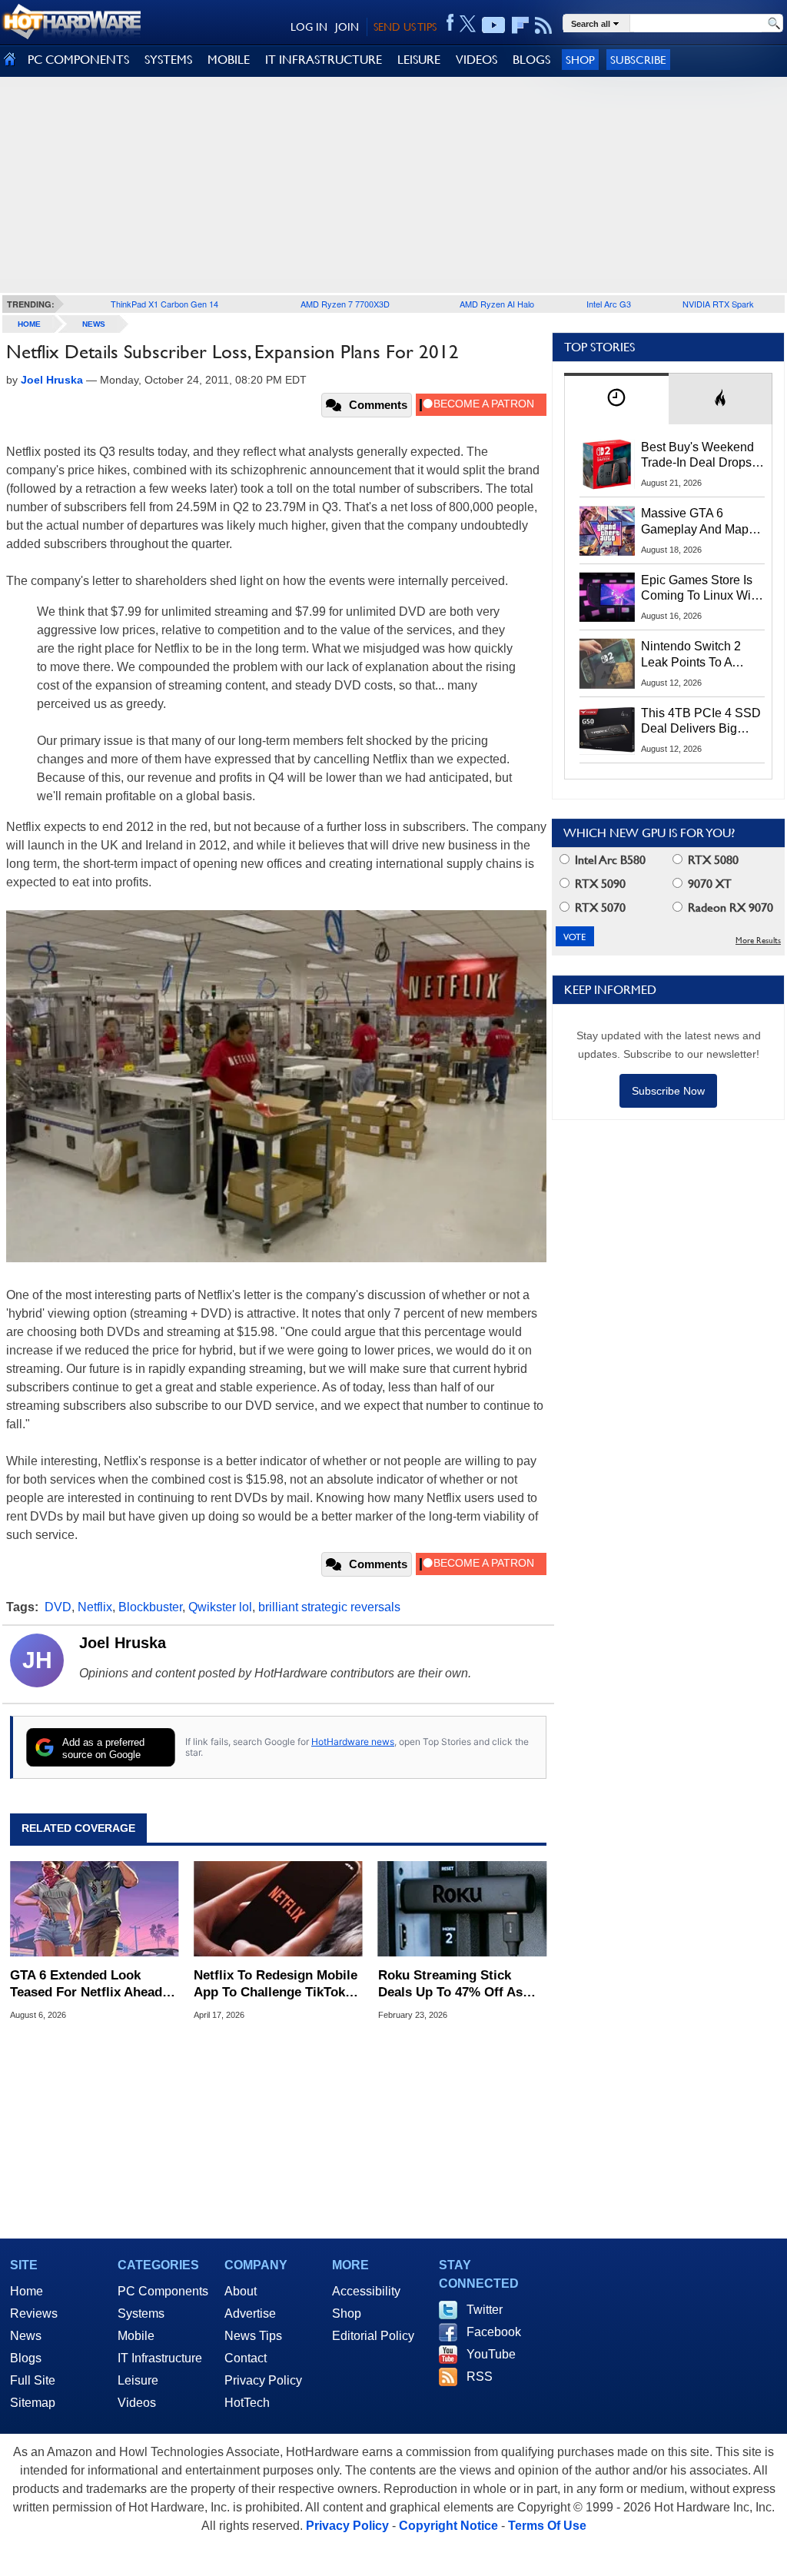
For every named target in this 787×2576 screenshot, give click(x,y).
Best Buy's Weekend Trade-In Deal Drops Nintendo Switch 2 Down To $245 (697, 456)
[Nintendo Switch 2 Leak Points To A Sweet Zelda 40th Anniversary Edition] (607, 663)
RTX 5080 (712, 860)
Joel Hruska (123, 1643)
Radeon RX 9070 (729, 907)
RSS (480, 2377)
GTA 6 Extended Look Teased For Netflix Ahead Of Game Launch (86, 1984)
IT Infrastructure (160, 2358)
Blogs (26, 2358)
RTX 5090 (599, 884)
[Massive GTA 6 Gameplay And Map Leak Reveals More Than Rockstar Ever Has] (607, 530)
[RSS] (544, 25)
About (241, 2291)
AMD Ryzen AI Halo (497, 304)
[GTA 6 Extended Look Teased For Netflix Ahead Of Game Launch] (94, 1909)
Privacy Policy (263, 2380)
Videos (137, 2403)
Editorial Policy (373, 2336)
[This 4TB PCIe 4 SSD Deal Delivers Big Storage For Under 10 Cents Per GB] (607, 730)
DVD (58, 1607)
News (94, 324)
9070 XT (708, 884)
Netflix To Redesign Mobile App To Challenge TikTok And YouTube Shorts (276, 1984)
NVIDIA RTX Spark (718, 304)
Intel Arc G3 (609, 304)
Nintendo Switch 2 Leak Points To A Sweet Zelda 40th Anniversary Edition (694, 655)
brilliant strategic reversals (329, 1607)
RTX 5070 (599, 907)
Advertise (250, 2313)
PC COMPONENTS (78, 60)
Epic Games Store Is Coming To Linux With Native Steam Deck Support (701, 589)
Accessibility (366, 2291)
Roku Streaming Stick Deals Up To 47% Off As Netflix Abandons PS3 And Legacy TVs (458, 1984)
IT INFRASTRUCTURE (324, 60)
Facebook (494, 2332)
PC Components (163, 2291)
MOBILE (229, 60)
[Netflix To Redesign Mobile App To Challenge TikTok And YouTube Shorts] (278, 1909)
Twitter (485, 2310)
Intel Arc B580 (609, 860)
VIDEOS (477, 60)
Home (27, 2291)
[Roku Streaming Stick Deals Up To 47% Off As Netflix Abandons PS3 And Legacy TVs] (462, 1909)
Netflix (95, 1607)
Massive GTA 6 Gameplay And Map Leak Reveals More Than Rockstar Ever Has (695, 522)
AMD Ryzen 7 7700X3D (345, 304)
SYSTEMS (168, 60)
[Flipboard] (520, 25)
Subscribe (638, 60)
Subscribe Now (668, 1091)
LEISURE (419, 60)
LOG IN (309, 27)
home (29, 324)
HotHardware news (353, 1742)
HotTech (247, 2403)
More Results (758, 941)
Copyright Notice (448, 2526)
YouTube (491, 2354)
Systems (141, 2313)
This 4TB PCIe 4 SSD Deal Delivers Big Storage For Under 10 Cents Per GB (701, 722)
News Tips (253, 2336)
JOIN (347, 27)
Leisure (138, 2380)
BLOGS (531, 60)
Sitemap (33, 2403)
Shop (580, 60)
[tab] (616, 399)
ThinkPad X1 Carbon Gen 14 (164, 304)
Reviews (34, 2313)
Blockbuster (150, 1607)
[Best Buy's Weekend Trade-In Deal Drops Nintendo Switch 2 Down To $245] (607, 464)
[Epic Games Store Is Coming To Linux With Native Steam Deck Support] (607, 597)
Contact (246, 2358)
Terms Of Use (547, 2526)
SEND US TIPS (405, 27)
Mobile (136, 2336)
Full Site (33, 2380)
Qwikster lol (220, 1607)
